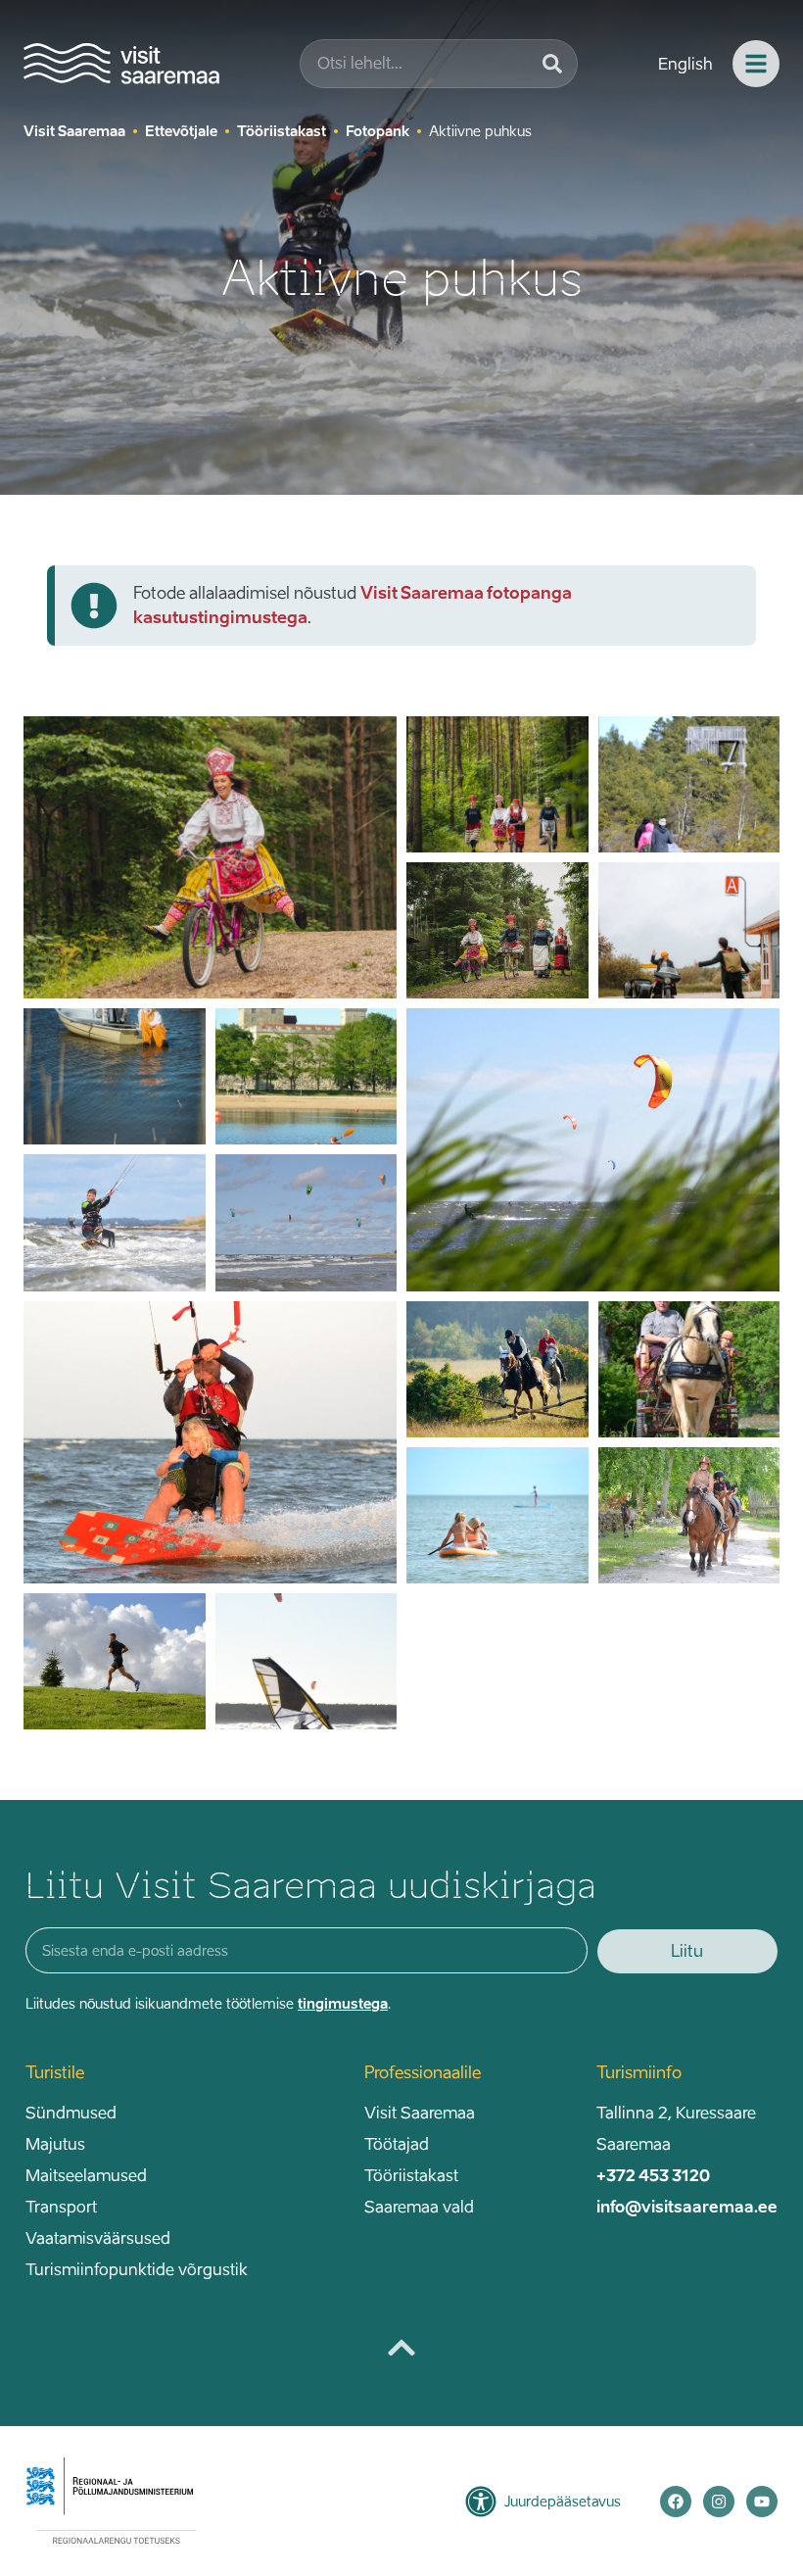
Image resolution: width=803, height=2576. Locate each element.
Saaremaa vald (419, 2207)
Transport (61, 2207)
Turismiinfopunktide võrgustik (137, 2269)
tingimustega (343, 2003)
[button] (365, 967)
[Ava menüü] (756, 64)
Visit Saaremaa (420, 2113)
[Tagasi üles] (401, 2348)
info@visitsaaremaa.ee (687, 2207)
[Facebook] (676, 2502)
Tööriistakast (411, 2175)
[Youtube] (762, 2502)
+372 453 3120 (653, 2175)
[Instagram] (719, 2502)
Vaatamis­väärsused (98, 2238)
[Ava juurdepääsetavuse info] (481, 2502)
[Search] (552, 64)
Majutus (55, 2144)
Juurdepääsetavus (563, 2501)
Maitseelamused (86, 2175)
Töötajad (397, 2144)
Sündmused (71, 2113)
